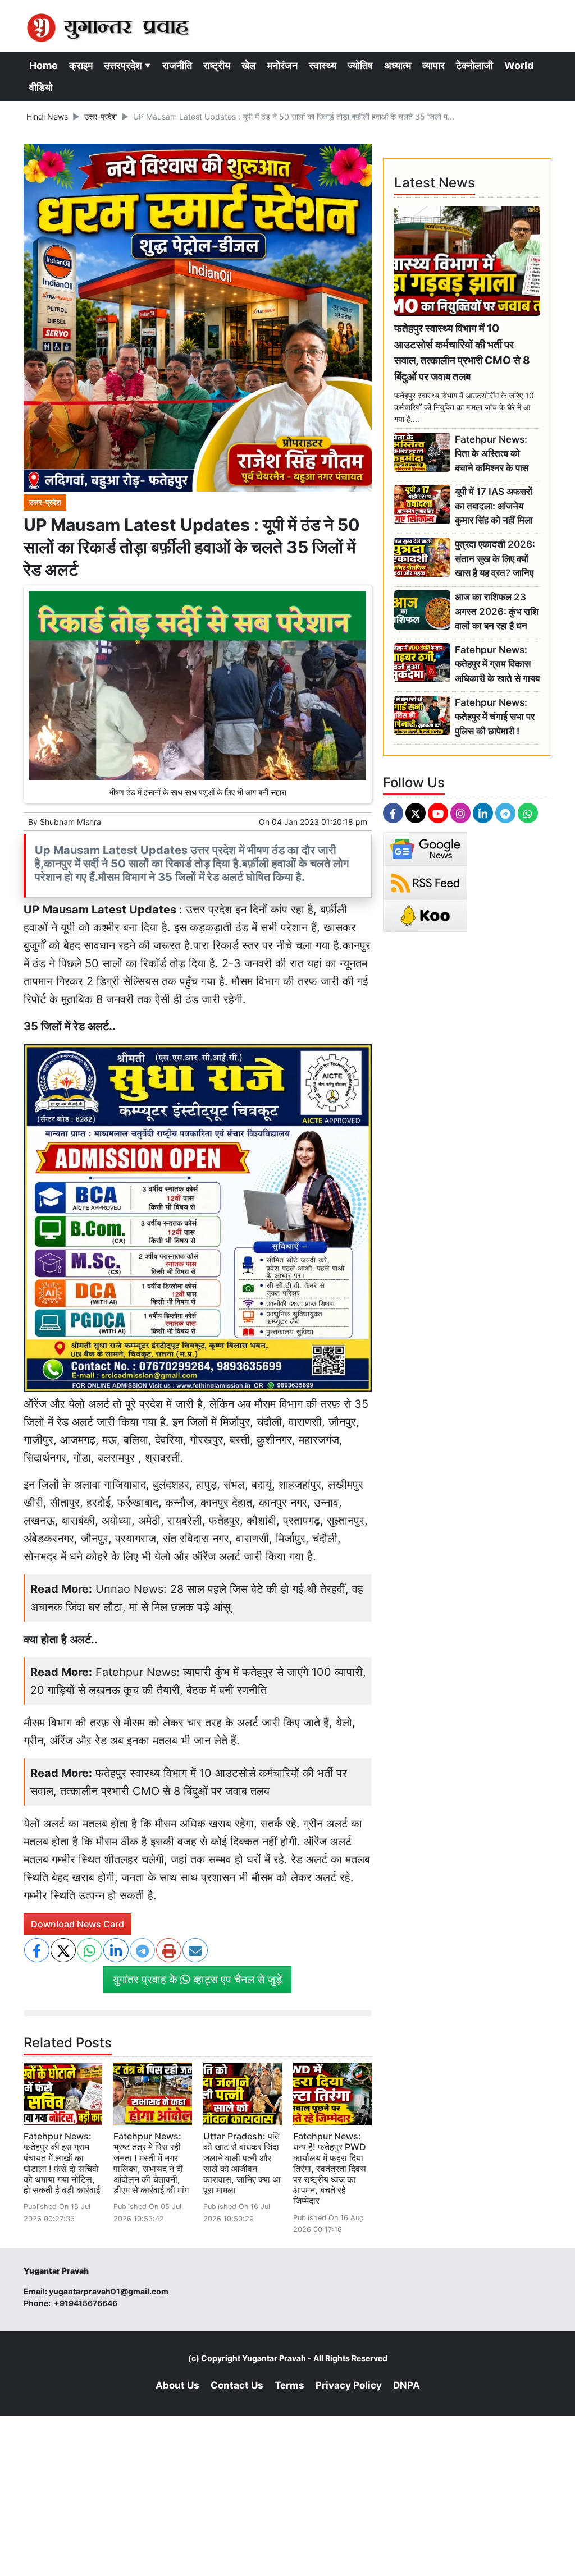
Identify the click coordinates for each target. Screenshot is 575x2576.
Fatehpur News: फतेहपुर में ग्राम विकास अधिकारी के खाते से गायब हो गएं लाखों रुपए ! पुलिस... (497, 665)
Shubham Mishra (70, 822)
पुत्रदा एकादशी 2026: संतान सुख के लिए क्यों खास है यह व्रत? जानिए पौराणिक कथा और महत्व (495, 559)
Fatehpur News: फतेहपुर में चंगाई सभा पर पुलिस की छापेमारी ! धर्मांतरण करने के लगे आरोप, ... (495, 717)
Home (44, 65)
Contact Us (237, 2385)
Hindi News (47, 116)
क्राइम (81, 65)
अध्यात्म (398, 65)
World (519, 65)
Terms (289, 2385)
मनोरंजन (282, 65)
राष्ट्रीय (217, 65)
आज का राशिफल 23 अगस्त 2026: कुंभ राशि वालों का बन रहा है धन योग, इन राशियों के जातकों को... (497, 612)
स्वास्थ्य (323, 65)
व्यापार (433, 65)
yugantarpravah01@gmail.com (109, 2291)
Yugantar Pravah (274, 2358)
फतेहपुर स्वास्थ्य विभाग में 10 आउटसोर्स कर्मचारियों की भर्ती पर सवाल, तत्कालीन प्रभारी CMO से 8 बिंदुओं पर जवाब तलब (462, 352)
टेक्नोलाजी (474, 65)
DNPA (407, 2385)
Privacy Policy (349, 2385)
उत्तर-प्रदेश (101, 116)
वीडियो (41, 87)
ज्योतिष (360, 65)
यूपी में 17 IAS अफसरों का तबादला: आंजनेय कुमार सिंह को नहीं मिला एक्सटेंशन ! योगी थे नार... (497, 506)
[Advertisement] (287, 2495)
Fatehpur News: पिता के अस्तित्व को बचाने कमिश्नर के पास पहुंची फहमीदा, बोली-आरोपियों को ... (492, 454)
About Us (177, 2385)
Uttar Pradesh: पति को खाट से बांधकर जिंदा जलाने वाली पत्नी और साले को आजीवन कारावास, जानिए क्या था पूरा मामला (242, 2163)
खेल (249, 65)
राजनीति (177, 65)
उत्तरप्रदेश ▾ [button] (127, 65)
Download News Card (77, 1924)
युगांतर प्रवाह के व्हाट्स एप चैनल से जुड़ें (197, 1980)
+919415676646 (86, 2303)
